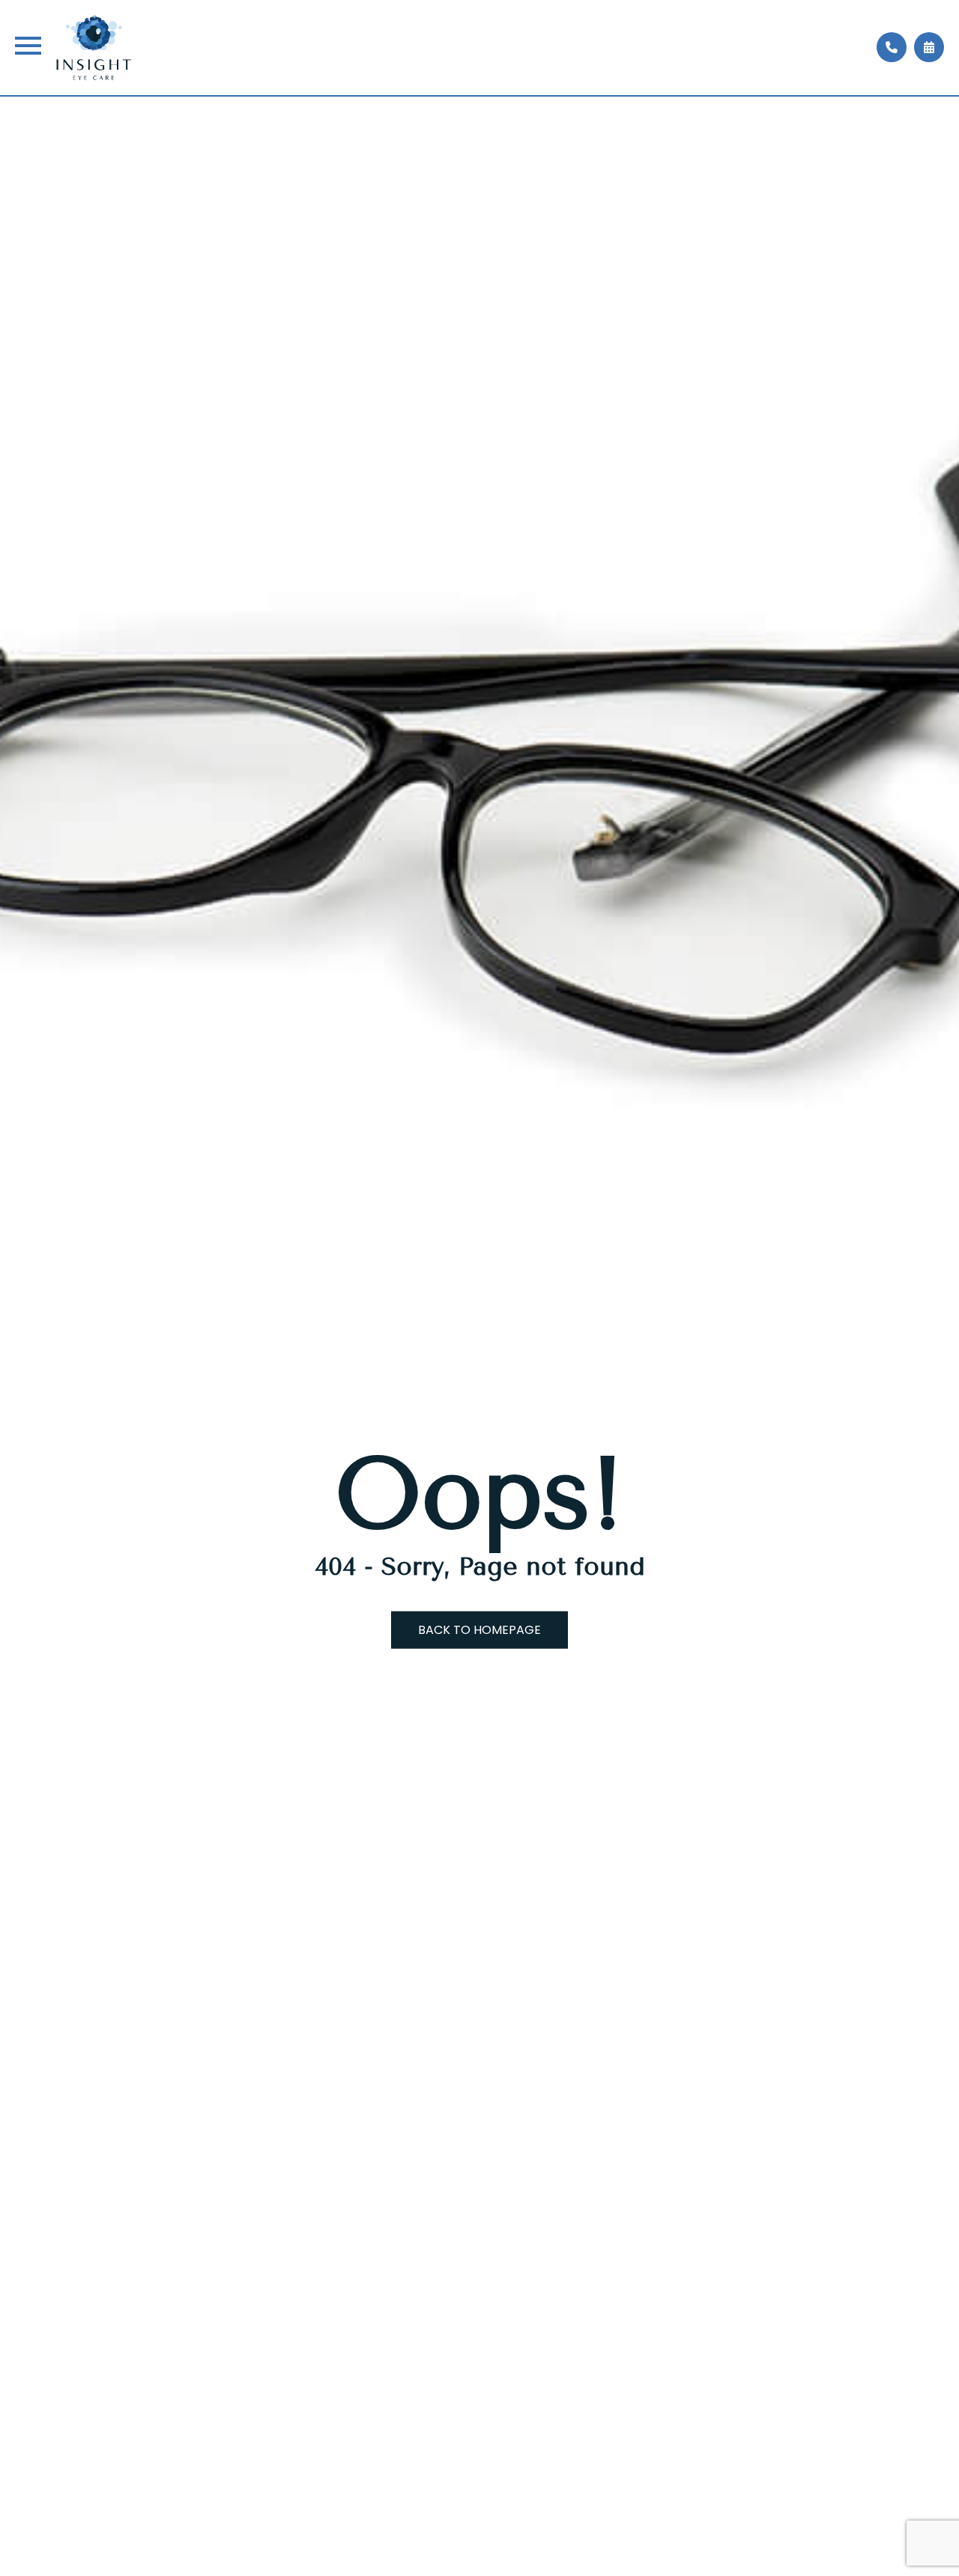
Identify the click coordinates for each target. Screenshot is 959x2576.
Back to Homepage (479, 1629)
